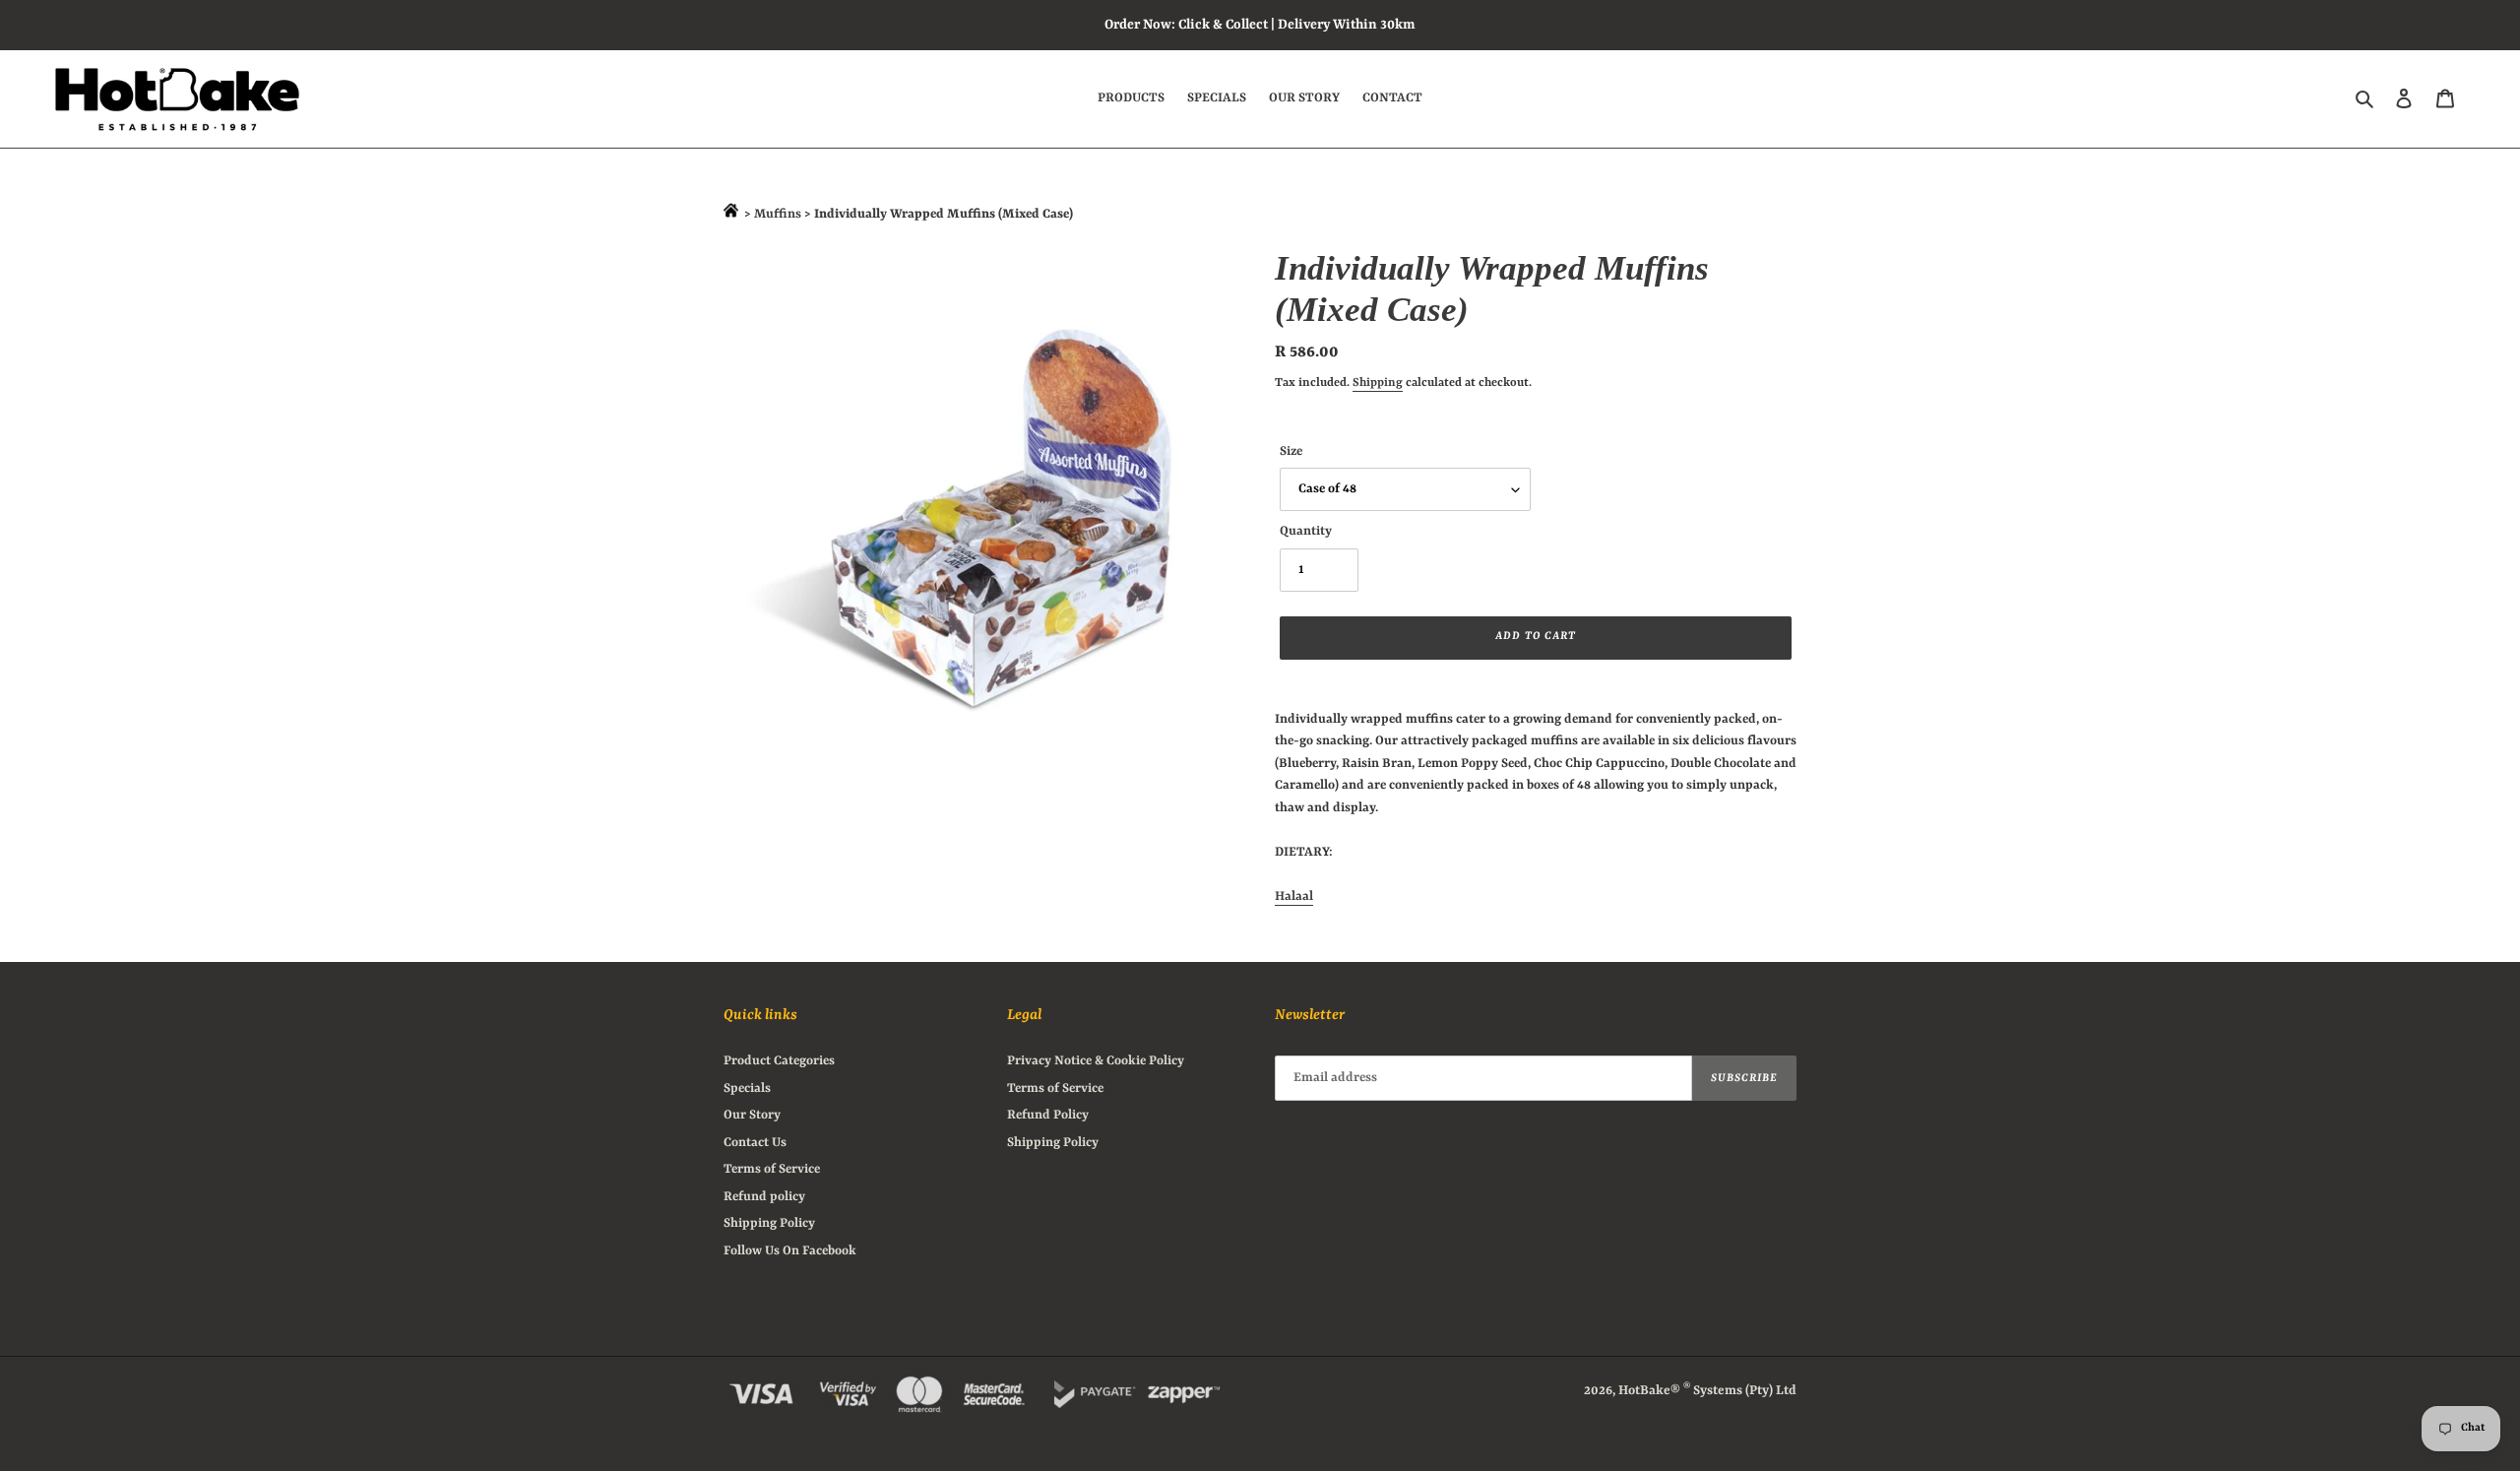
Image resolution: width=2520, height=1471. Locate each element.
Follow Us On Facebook (790, 1251)
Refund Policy (1048, 1115)
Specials (747, 1088)
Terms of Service (772, 1169)
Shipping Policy (769, 1223)
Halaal (1294, 896)
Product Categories (779, 1061)
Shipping (1378, 383)
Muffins (779, 214)
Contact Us (755, 1143)
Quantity (1306, 531)
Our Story (752, 1115)
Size (1291, 451)
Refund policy (764, 1197)
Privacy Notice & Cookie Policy (1096, 1061)
